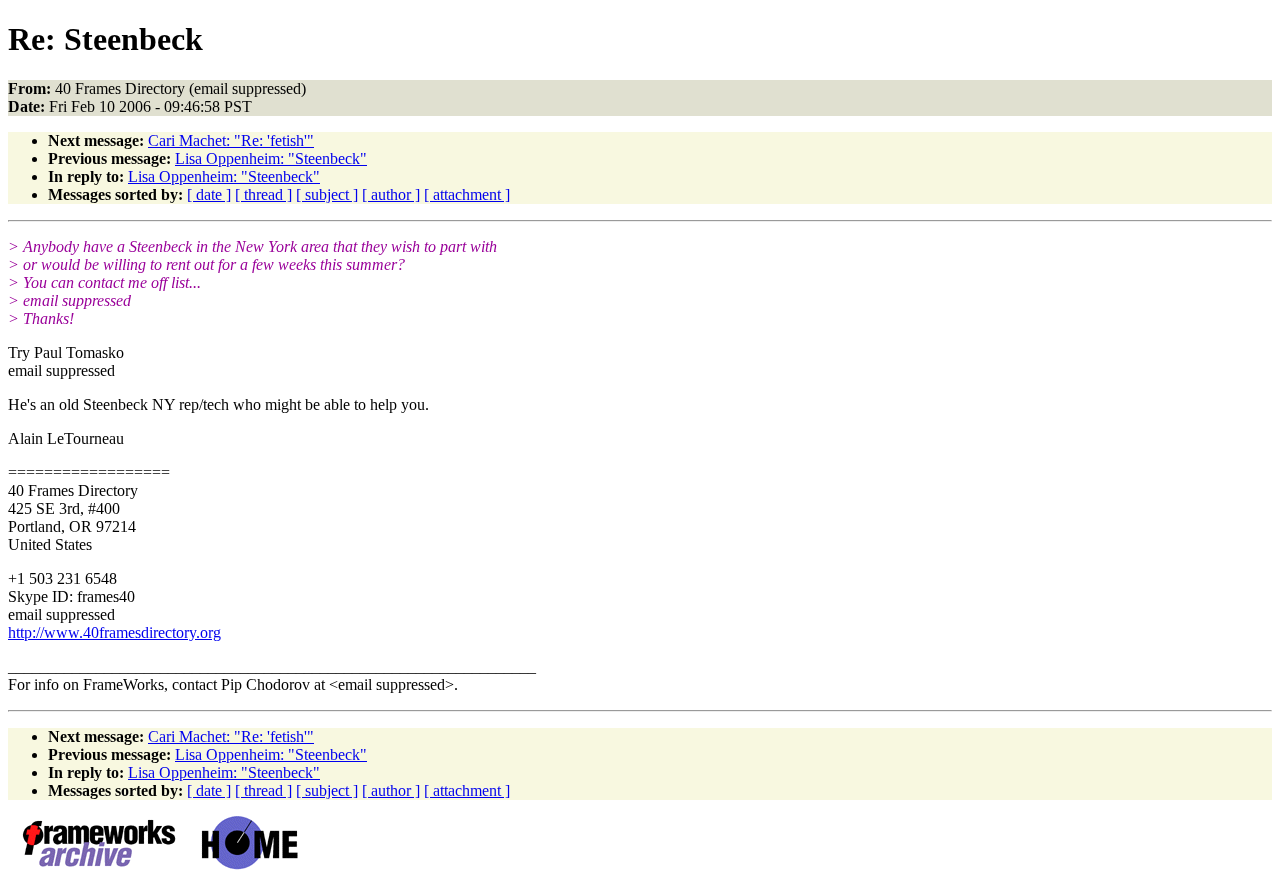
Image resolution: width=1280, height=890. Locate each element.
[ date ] (209, 194)
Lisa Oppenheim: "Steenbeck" (271, 158)
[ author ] (391, 194)
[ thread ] (263, 194)
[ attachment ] (467, 194)
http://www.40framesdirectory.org (114, 632)
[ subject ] (327, 194)
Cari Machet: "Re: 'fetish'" (231, 140)
